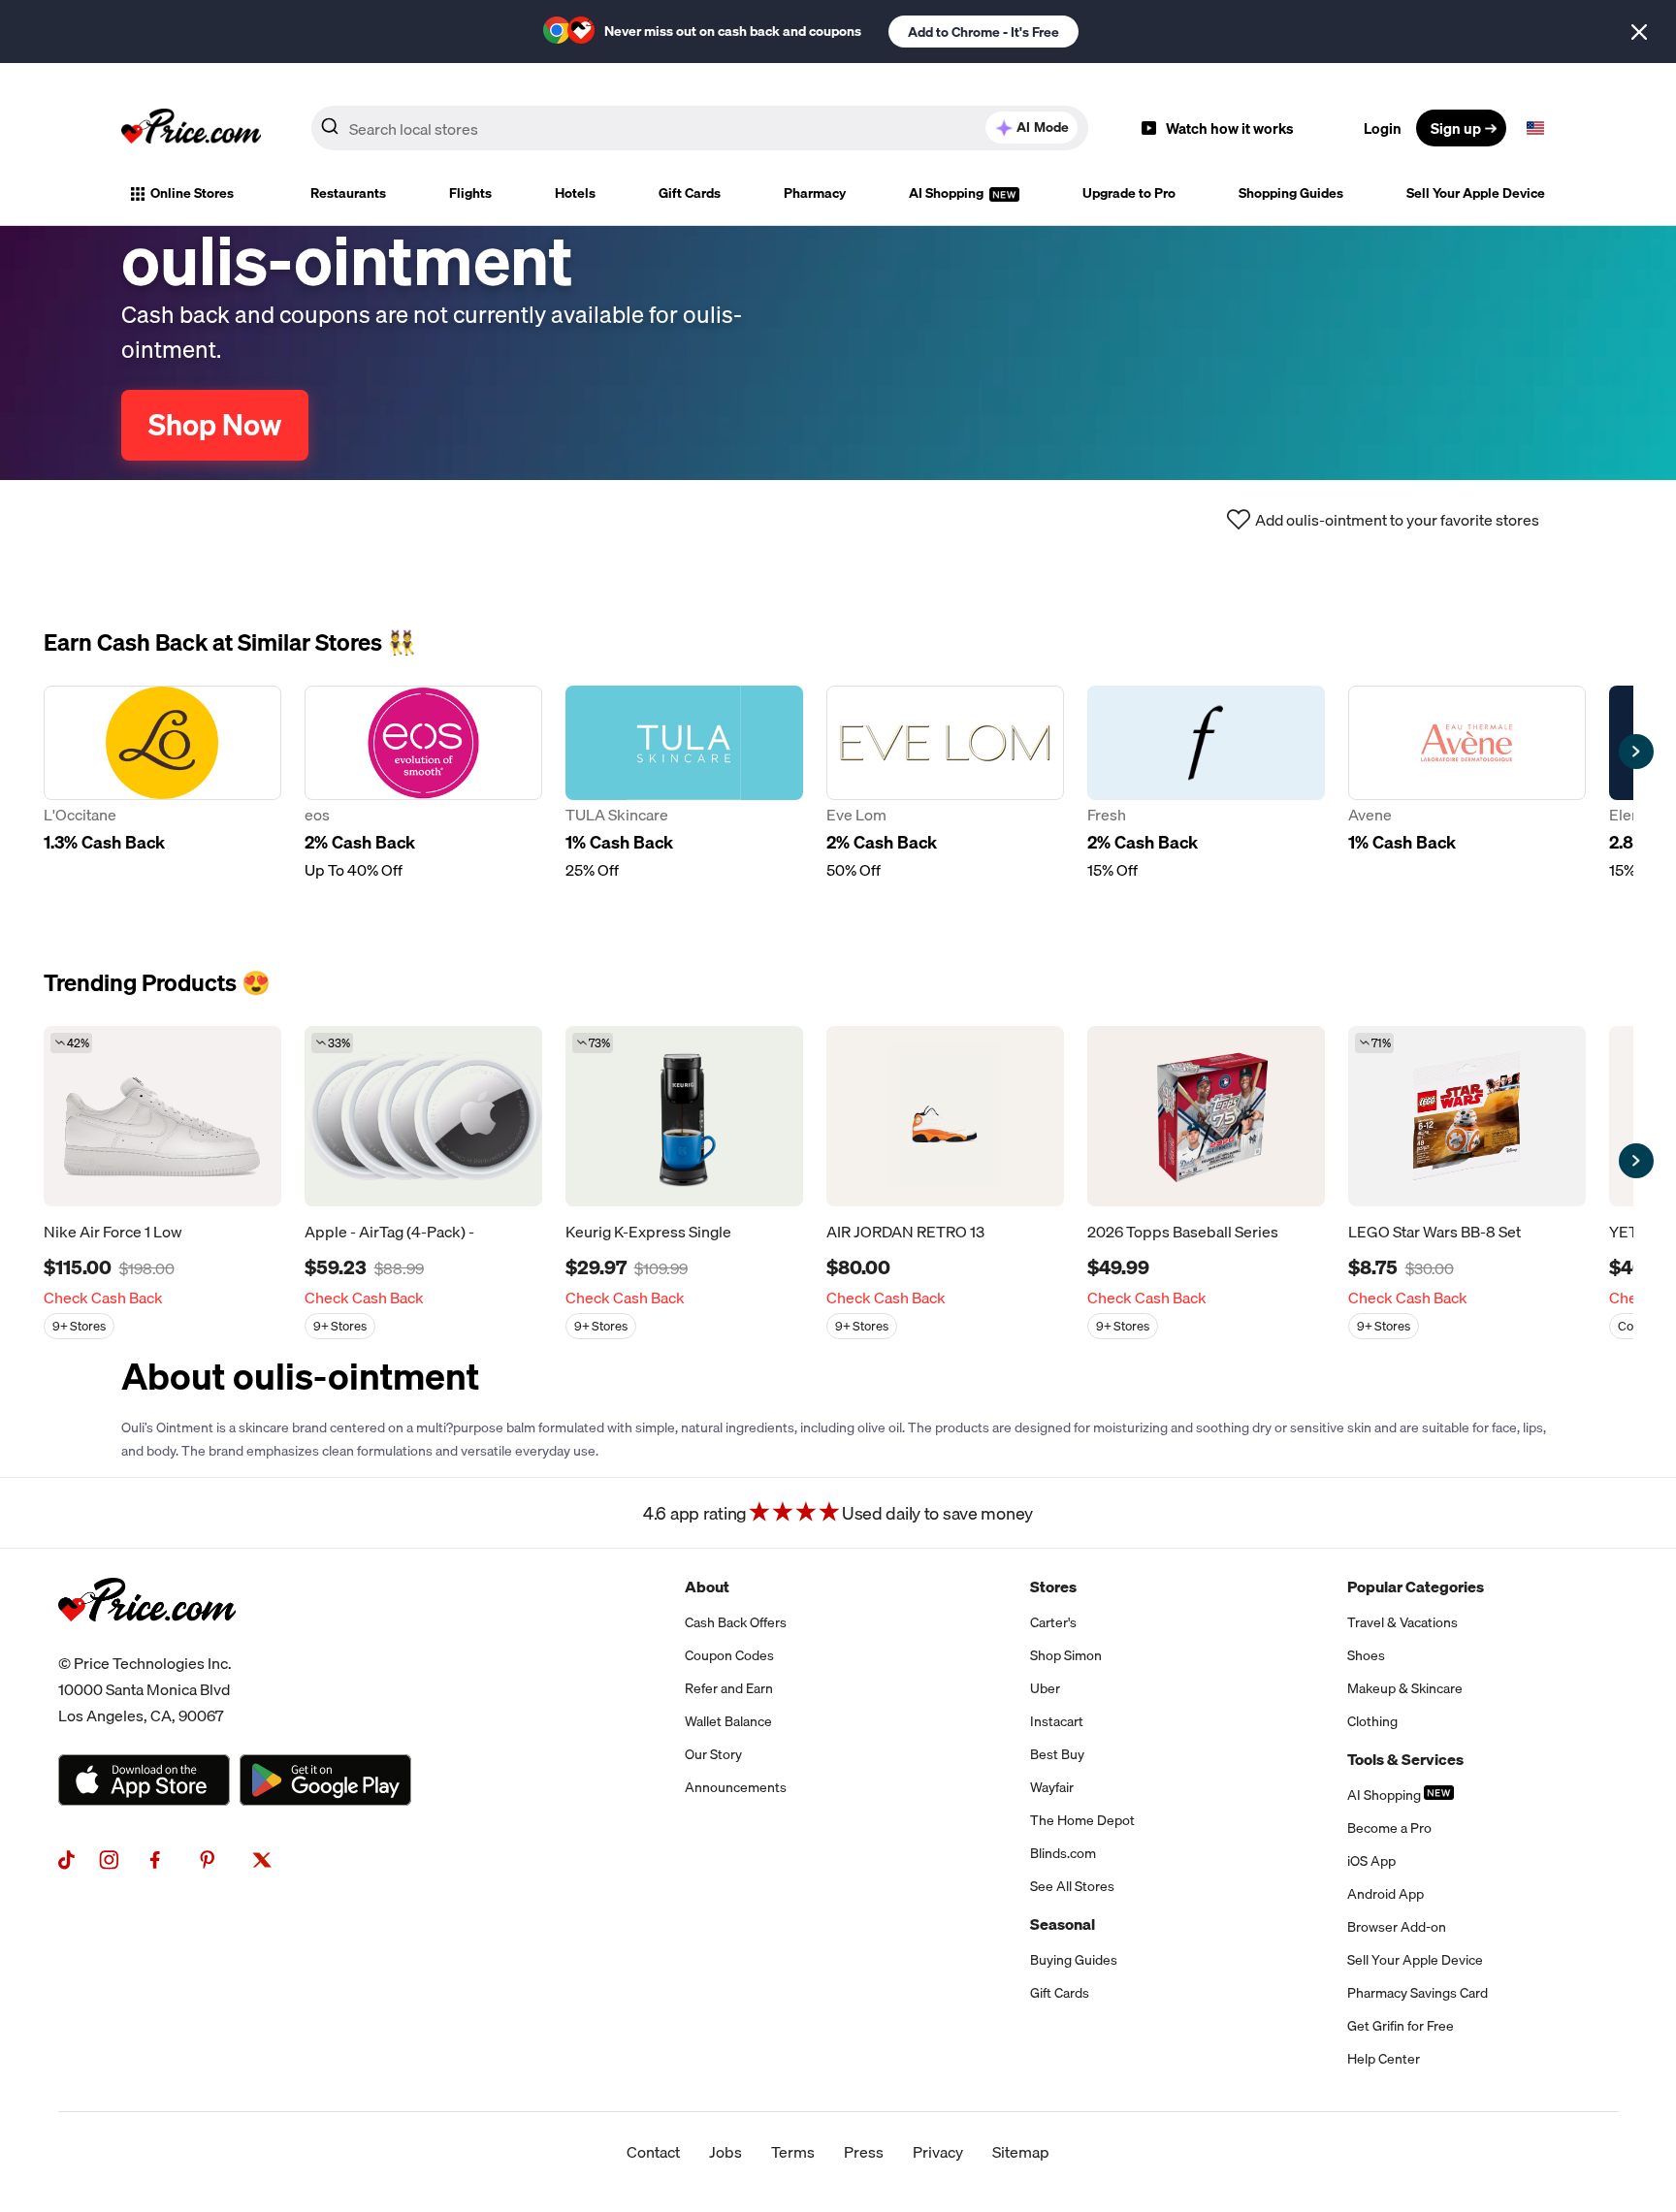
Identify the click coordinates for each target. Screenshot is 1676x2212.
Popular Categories (1416, 1587)
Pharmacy (815, 193)
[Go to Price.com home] (191, 128)
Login (1383, 128)
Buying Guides (1074, 1960)
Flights (470, 193)
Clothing (1372, 1721)
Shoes (1366, 1655)
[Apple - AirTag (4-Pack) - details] (423, 1116)
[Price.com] (147, 1643)
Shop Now (215, 425)
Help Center (1384, 2059)
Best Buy (1057, 1754)
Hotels (575, 193)
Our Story (713, 1754)
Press (864, 2152)
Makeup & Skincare (1405, 1688)
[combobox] (700, 128)
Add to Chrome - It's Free (983, 32)
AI (1043, 127)
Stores (1053, 1587)
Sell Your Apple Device (1476, 193)
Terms (793, 2152)
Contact (653, 2152)
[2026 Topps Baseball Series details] (1206, 1116)
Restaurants (348, 193)
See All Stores (1072, 1886)
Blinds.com (1063, 1853)
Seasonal (1063, 1924)
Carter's (1053, 1622)
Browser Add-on (1397, 1927)
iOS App (1371, 1861)
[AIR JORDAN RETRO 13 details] (945, 1116)
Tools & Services (1405, 1759)
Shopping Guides (1291, 193)
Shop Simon (1066, 1655)
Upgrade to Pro (1129, 193)
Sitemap (1021, 2152)
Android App (1386, 1894)
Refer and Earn (729, 1688)
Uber (1045, 1688)
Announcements (736, 1787)
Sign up (1456, 128)
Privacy (938, 2152)
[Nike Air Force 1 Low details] (162, 1116)
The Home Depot (1082, 1820)
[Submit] (330, 132)
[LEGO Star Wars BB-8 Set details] (1467, 1116)
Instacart (1057, 1721)
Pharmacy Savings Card (1418, 1993)
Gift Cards (690, 193)
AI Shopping (948, 193)
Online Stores (192, 193)
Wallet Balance (728, 1721)
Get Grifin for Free (1401, 2026)
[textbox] (1535, 128)
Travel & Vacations (1402, 1622)
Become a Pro (1389, 1828)
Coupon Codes (729, 1655)
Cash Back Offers (736, 1622)
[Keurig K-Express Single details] (684, 1116)
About (707, 1587)
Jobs (725, 2152)
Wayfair (1052, 1787)
